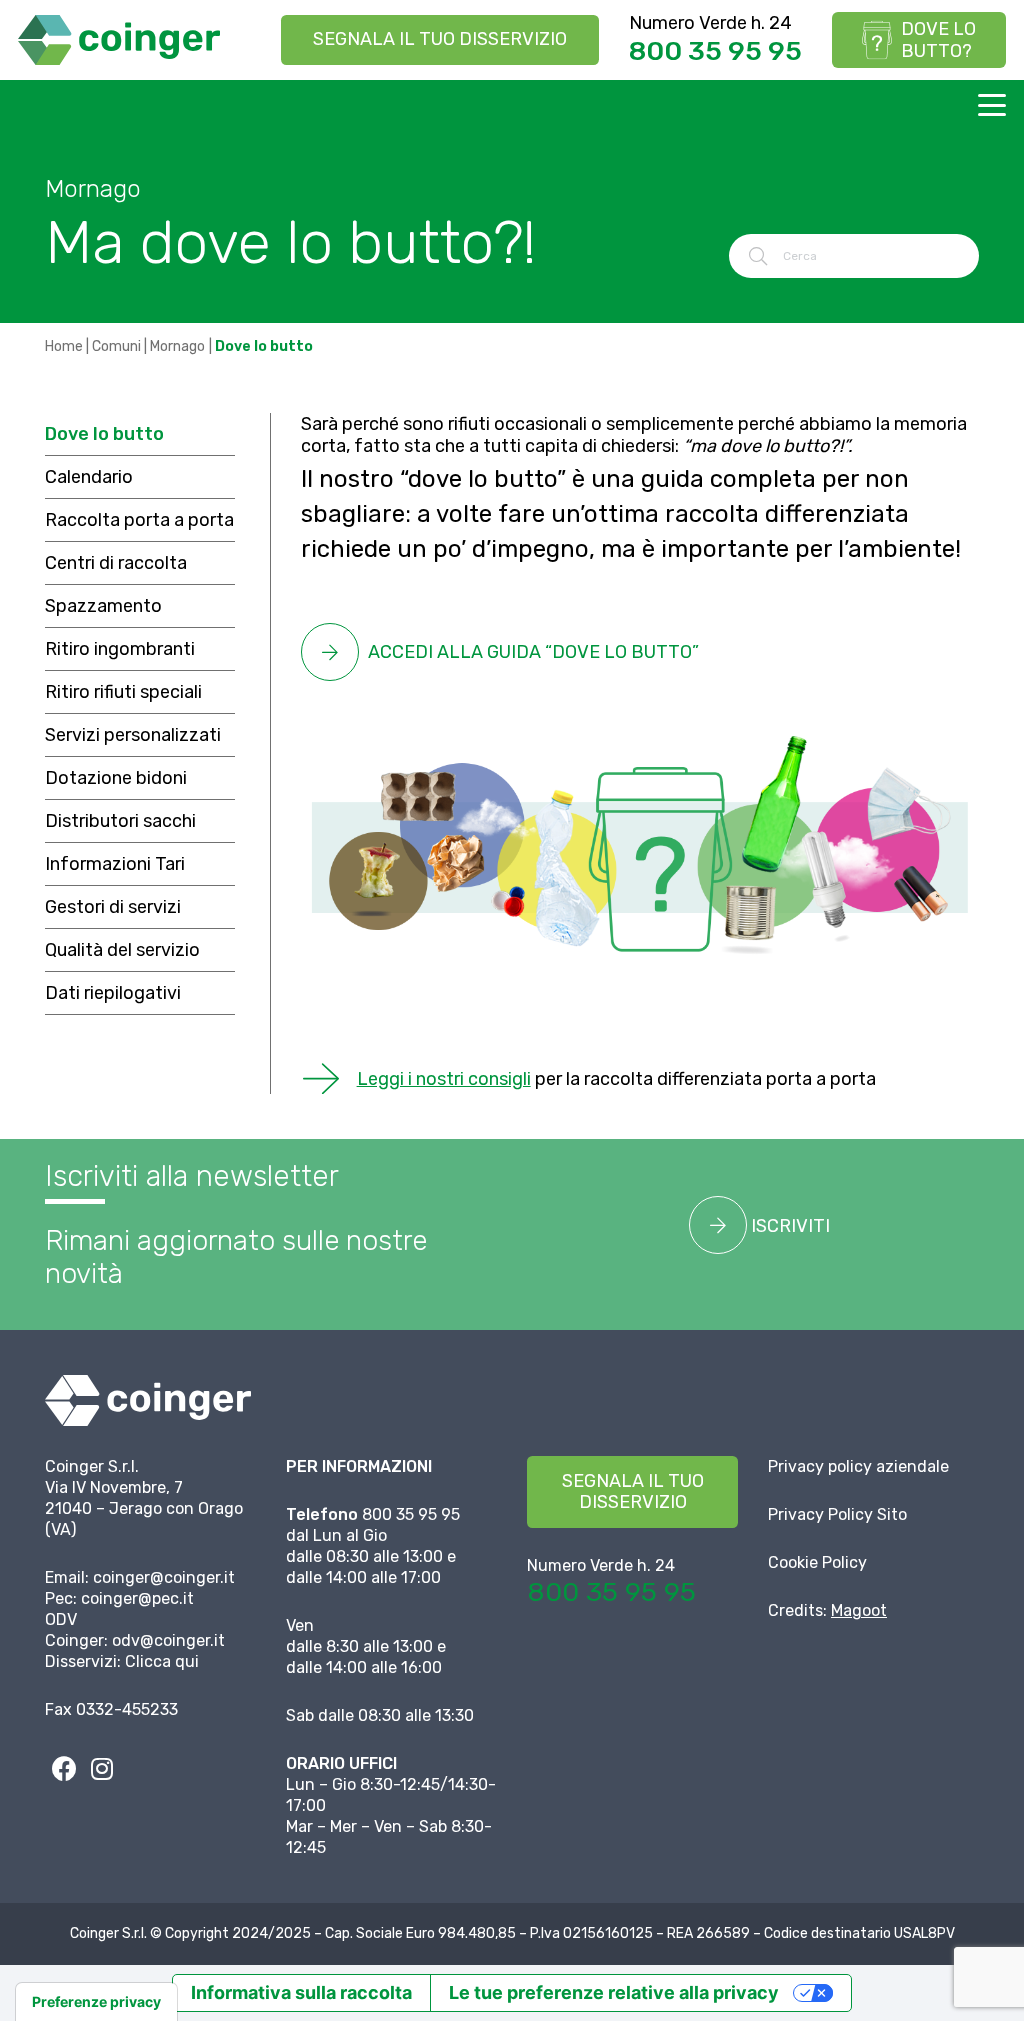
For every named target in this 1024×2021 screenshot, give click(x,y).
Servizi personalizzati (133, 735)
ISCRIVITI (788, 1226)
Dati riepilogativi (113, 993)
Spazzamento (103, 606)
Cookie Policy (817, 1562)
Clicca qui (162, 1661)
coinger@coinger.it (164, 1577)
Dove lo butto (104, 434)
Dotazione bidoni (116, 778)
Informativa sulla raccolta (301, 1992)
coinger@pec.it (137, 1598)
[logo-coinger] (119, 40)
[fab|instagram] (102, 1768)
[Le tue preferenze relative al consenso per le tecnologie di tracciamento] (96, 2002)
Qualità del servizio (122, 950)
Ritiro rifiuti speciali (123, 692)
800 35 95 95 (715, 51)
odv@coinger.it (168, 1640)
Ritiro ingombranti (120, 649)
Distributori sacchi (120, 821)
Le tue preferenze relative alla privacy (614, 1992)
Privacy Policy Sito (837, 1514)
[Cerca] (758, 256)
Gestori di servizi (113, 907)
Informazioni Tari (115, 864)
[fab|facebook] (64, 1768)
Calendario (89, 477)
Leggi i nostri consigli (444, 1079)
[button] (992, 105)
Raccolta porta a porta (139, 520)
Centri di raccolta (116, 563)
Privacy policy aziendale (858, 1466)
